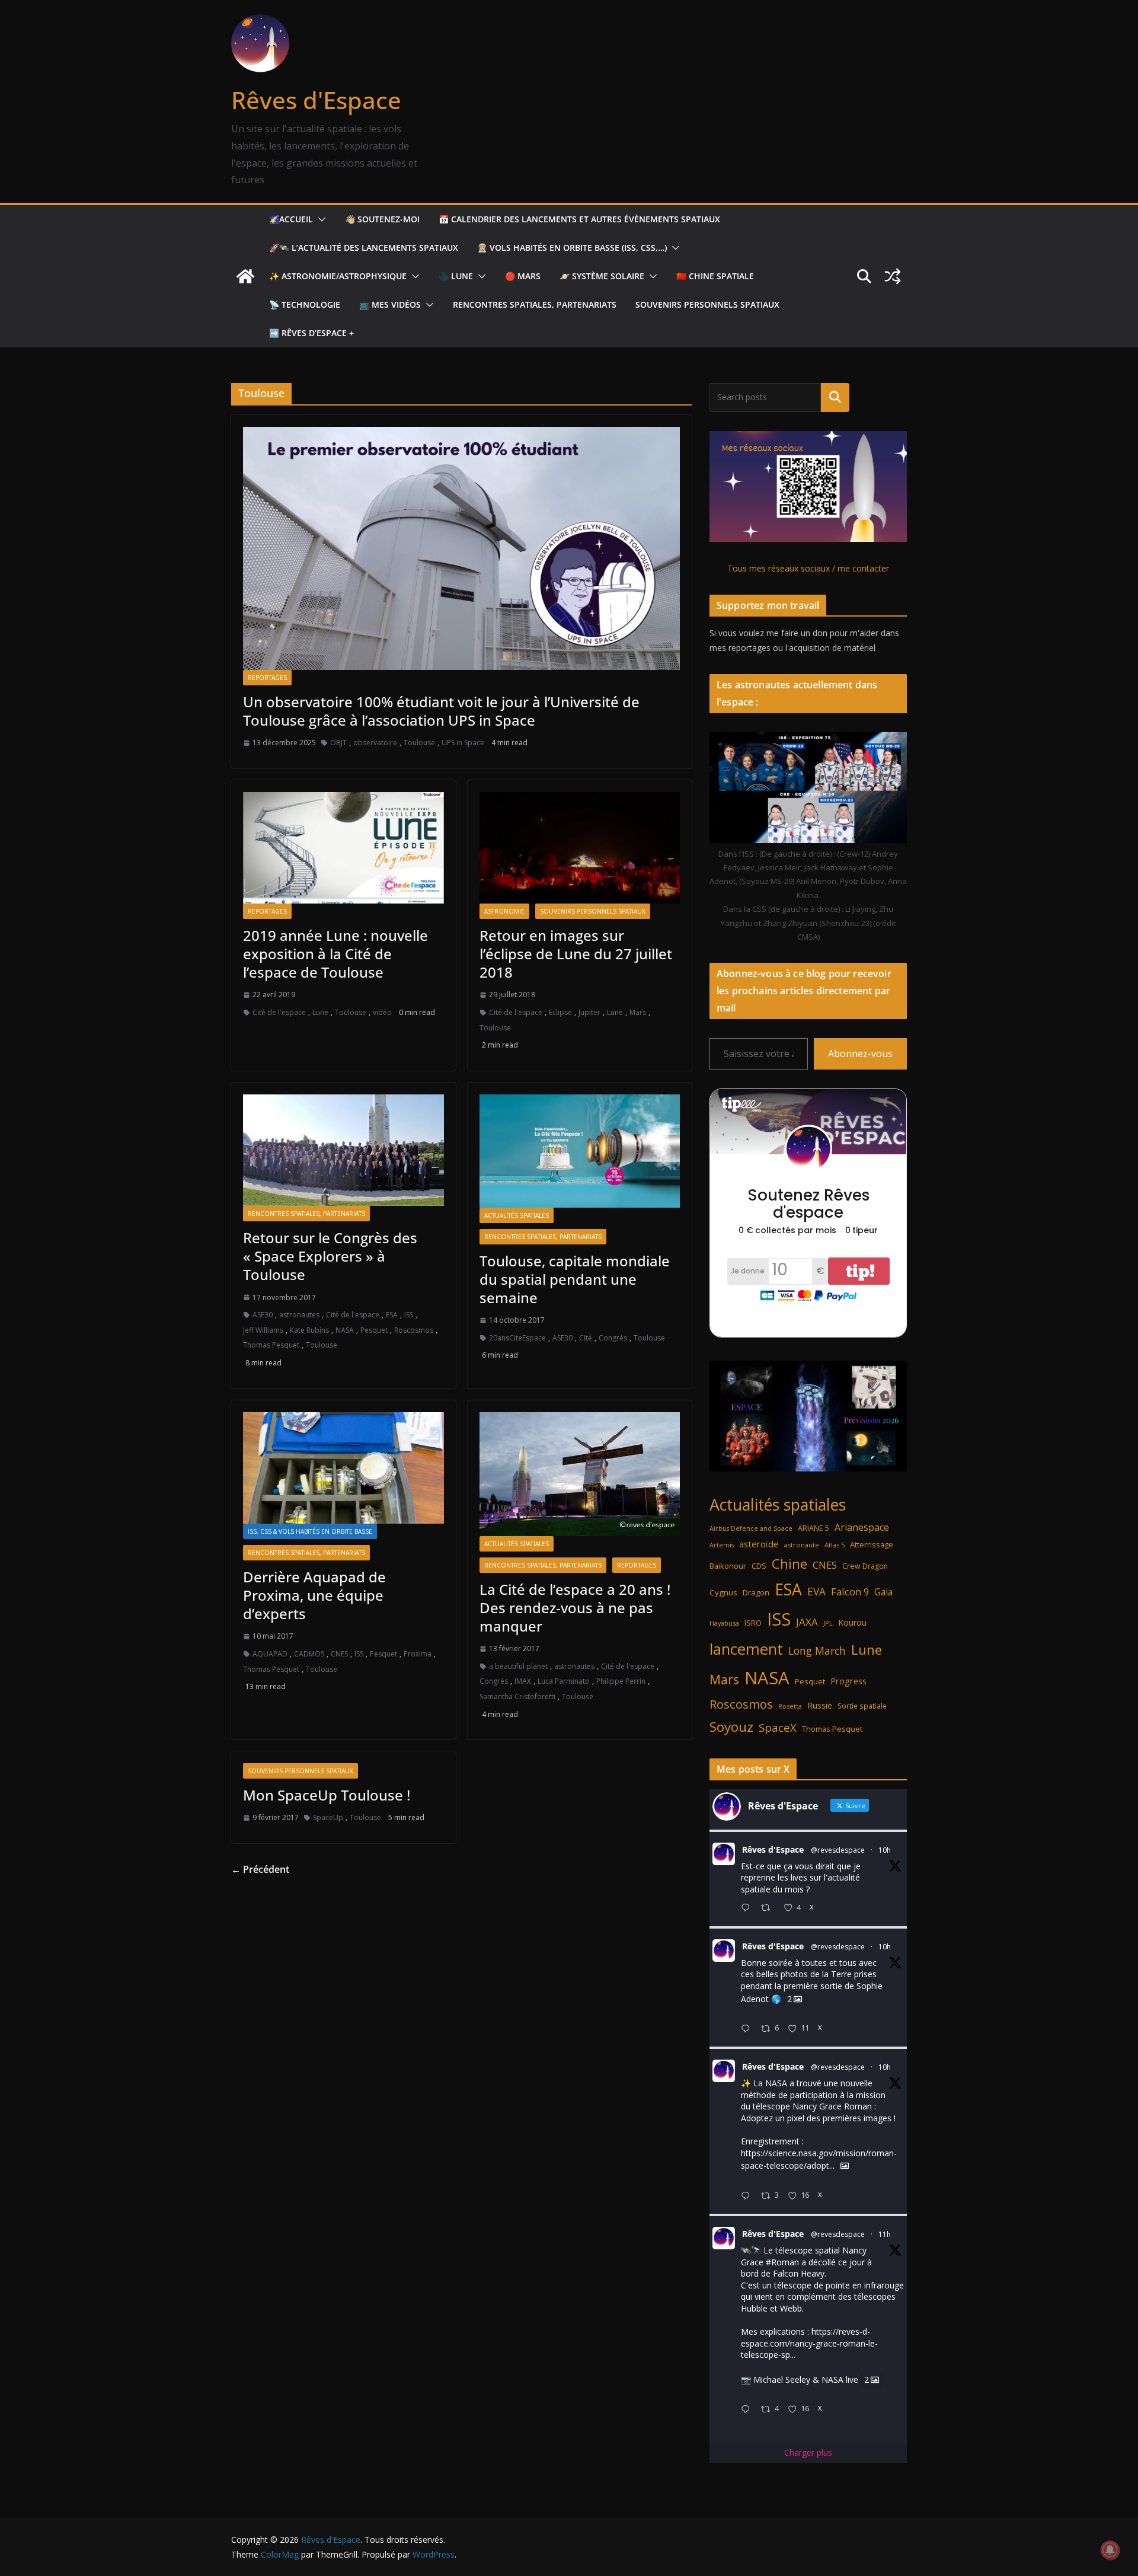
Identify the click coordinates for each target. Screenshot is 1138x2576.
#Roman (782, 2262)
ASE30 (263, 1315)
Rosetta (790, 1706)
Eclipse (560, 1012)
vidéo (382, 1012)
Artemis (722, 1545)
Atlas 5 (835, 1545)
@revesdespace (838, 1850)
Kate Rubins (309, 1330)
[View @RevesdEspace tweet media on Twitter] (845, 2166)
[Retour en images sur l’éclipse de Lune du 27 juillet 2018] (580, 848)
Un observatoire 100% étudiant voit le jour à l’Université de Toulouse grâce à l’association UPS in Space (441, 711)
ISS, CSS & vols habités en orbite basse (310, 1531)
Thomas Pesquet (271, 1345)
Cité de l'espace (279, 1012)
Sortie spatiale (862, 1706)
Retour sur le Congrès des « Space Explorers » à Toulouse (330, 1256)
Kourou (852, 1622)
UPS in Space (463, 743)
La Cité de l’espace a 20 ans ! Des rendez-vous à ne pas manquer (575, 1608)
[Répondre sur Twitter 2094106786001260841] (748, 2196)
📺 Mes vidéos (390, 304)
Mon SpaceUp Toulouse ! (327, 1795)
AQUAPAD (270, 1654)
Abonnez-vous (860, 1054)
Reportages (267, 678)
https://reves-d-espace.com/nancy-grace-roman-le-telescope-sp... (809, 2343)
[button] (319, 219)
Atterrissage (872, 1544)
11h (885, 2234)
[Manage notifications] (1110, 2550)
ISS (409, 1315)
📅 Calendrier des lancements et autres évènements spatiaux (579, 219)
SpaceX (778, 1727)
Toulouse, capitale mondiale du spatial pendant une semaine (575, 1279)
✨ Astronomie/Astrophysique (338, 276)
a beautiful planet (518, 1666)
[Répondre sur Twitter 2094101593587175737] (748, 2410)
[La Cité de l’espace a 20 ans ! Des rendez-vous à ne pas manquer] (580, 1474)
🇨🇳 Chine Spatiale (715, 276)
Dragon (756, 1592)
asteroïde (759, 1544)
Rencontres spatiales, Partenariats (535, 304)
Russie (820, 1705)
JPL (828, 1623)
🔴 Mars (523, 276)
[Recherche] (835, 397)
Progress (848, 1681)
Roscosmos (414, 1330)
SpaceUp (328, 1817)
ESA (392, 1315)
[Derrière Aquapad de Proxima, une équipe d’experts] (343, 1468)
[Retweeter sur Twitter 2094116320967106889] (769, 1909)
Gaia (883, 1592)
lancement (746, 1649)
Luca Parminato (564, 1681)
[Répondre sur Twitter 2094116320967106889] (748, 1909)
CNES (339, 1654)
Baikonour (728, 1566)
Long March (817, 1651)
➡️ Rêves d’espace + (311, 333)
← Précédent (260, 1869)
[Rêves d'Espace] (245, 276)
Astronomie (504, 911)
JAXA (807, 1622)
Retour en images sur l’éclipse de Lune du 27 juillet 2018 (576, 954)
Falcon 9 (850, 1592)
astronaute (802, 1545)
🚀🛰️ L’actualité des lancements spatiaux (364, 248)
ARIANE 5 (813, 1528)
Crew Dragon (865, 1566)
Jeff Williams (263, 1330)
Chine (789, 1564)
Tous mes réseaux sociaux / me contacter (808, 568)
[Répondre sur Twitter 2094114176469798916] (748, 2029)
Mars (638, 1012)
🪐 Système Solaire (602, 276)
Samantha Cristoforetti (517, 1696)
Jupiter (589, 1012)
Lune (320, 1012)
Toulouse (419, 743)
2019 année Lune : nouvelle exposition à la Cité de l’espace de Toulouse (335, 954)
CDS (759, 1566)
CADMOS (309, 1654)
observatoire (375, 743)
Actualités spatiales (517, 1215)
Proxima (418, 1654)
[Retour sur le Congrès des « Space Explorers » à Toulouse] (343, 1150)
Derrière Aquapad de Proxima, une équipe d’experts (314, 1595)
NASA (345, 1330)
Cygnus (723, 1592)
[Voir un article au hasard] (893, 276)
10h (885, 1850)
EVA (816, 1592)
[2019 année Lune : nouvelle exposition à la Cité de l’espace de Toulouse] (343, 848)
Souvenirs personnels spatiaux (707, 304)
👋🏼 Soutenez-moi (382, 219)
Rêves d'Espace (316, 100)
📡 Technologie (305, 304)
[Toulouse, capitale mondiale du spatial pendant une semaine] (580, 1151)
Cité (586, 1338)
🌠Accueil (291, 219)
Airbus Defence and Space (751, 1528)
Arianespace (862, 1527)
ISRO (753, 1623)
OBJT (338, 743)
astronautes (299, 1315)
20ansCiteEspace (517, 1338)
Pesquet (374, 1330)
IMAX (523, 1681)
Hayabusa (724, 1623)
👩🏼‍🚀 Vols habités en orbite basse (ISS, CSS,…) (572, 248)
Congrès (613, 1338)
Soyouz (731, 1727)
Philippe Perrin (621, 1681)
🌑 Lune (456, 276)
